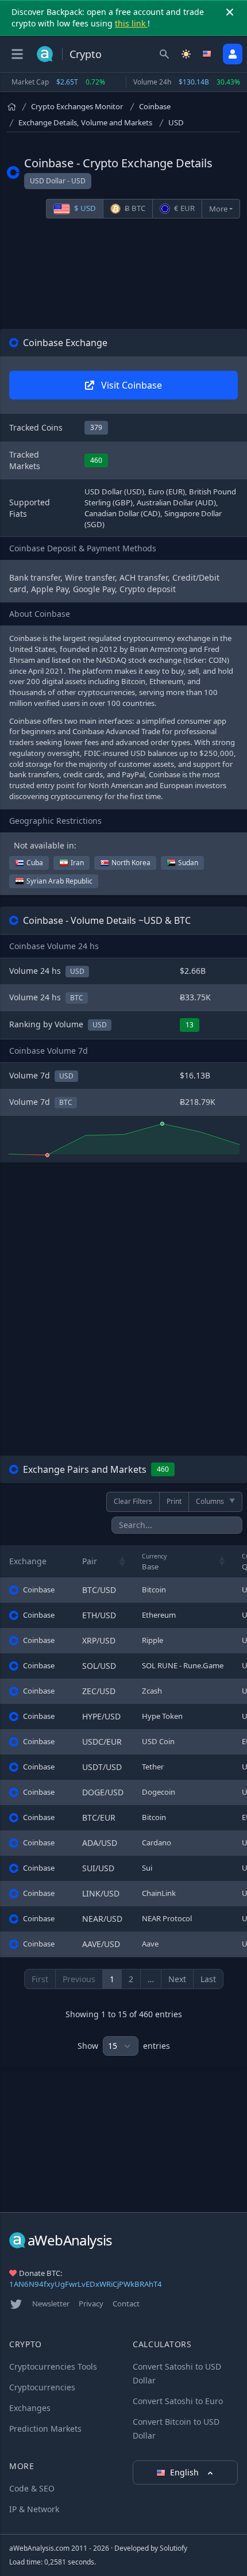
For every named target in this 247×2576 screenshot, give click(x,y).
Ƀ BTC (134, 208)
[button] (122, 1561)
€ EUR (184, 208)
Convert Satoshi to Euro (178, 2401)
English (186, 2472)
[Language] (208, 54)
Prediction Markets (45, 2429)
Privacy (91, 2304)
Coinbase (155, 106)
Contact (126, 2304)
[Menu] (17, 54)
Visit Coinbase (130, 385)
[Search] (164, 54)
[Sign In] (233, 54)
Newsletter (51, 2304)
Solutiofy (173, 2548)
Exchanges (30, 2408)
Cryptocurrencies (42, 2387)
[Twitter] (16, 2304)
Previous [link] (79, 1979)
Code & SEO (32, 2488)
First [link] (40, 1979)
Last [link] (208, 1979)
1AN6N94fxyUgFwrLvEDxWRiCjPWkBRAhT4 (86, 2284)
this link (131, 23)
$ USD (84, 208)
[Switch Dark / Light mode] (186, 54)
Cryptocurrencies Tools (53, 2366)
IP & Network (34, 2509)
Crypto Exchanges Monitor (77, 106)
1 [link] (112, 1979)
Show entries (124, 2046)
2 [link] (131, 1979)
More (218, 209)
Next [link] (177, 1979)
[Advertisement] (123, 276)
